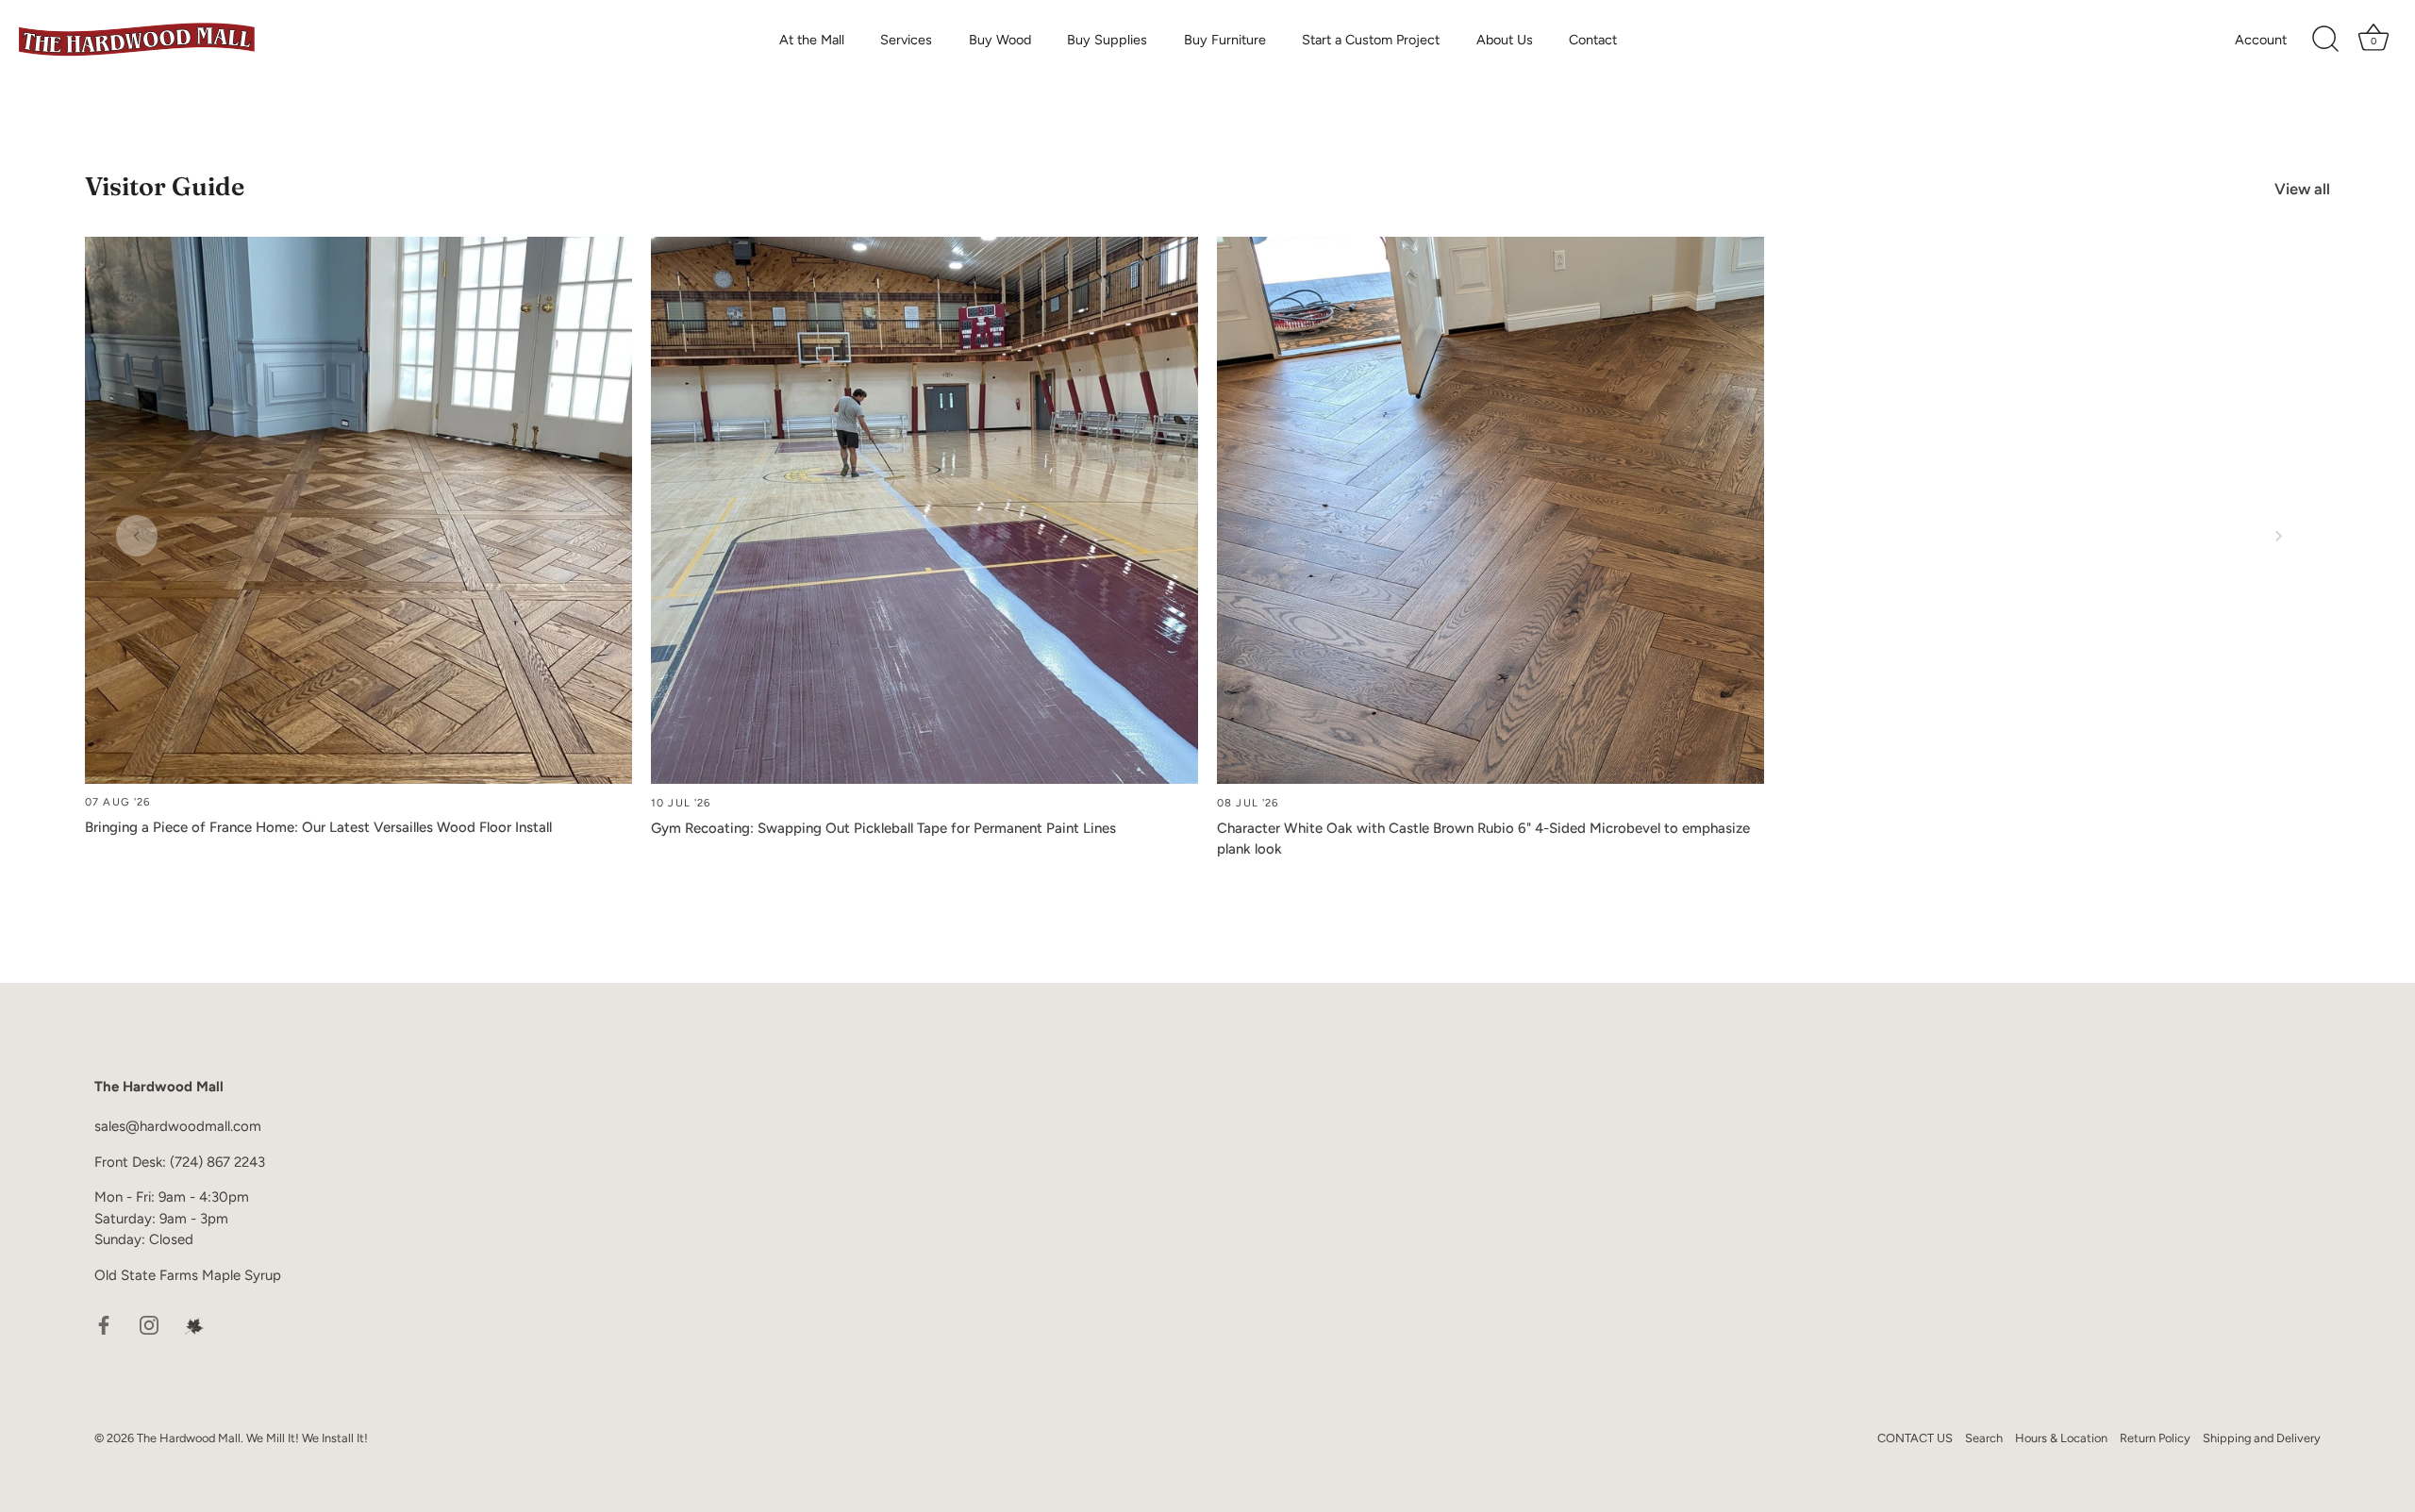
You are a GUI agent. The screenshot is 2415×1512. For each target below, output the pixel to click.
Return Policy (2155, 1437)
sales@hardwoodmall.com (178, 1126)
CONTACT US (1915, 1437)
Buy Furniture (1225, 40)
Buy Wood (1000, 40)
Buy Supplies (1107, 40)
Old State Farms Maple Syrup (188, 1274)
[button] (137, 536)
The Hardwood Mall (189, 1437)
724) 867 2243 (220, 1161)
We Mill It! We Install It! (307, 1437)
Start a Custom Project (1371, 40)
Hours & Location (2061, 1437)
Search (1984, 1437)
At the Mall (812, 40)
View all (2302, 189)
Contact (1593, 40)
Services (906, 40)
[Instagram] (149, 1324)
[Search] (2325, 40)
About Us (1505, 40)
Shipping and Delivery (2262, 1437)
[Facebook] (104, 1324)
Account (2261, 40)
